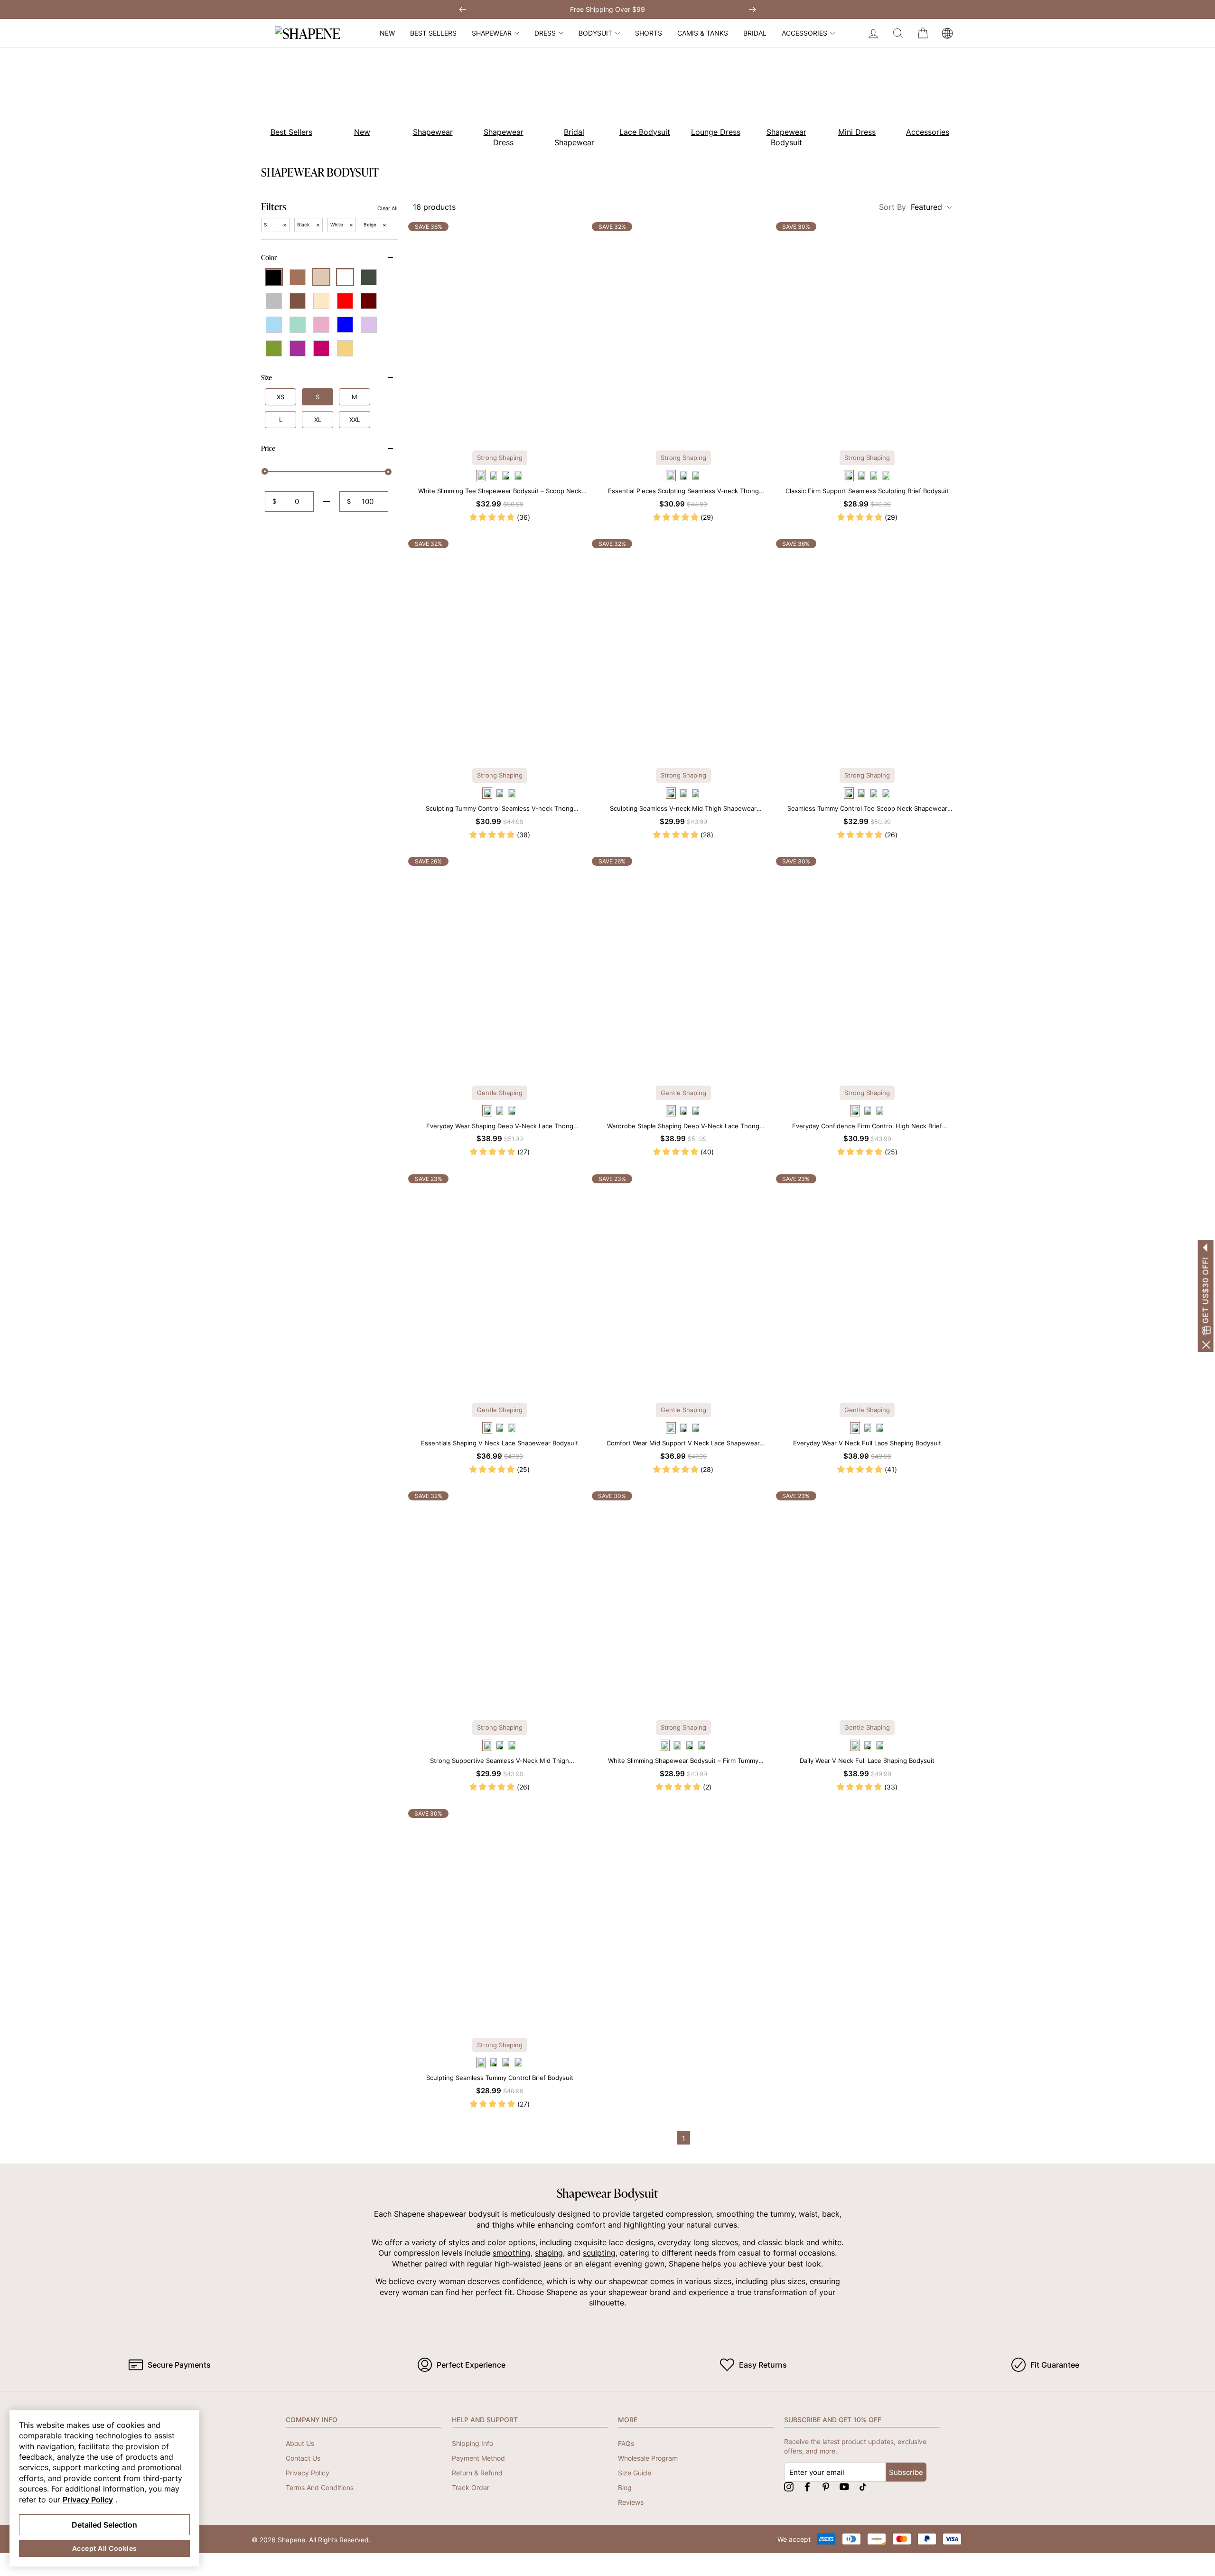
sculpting (599, 2253)
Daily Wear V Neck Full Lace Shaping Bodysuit (867, 1761)
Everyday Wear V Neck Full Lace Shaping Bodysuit (867, 1443)
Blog (625, 2487)
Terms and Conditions (320, 2487)
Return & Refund (477, 2473)
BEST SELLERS (433, 33)
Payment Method (478, 2458)
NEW (387, 33)
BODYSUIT (595, 33)
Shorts (649, 33)
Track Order (471, 2487)
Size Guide (635, 2473)
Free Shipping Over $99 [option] (607, 9)
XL (318, 420)
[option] (286, 99)
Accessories (804, 33)
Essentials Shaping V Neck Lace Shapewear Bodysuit (500, 1443)
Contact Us (303, 2458)
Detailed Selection (104, 2525)
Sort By (911, 207)
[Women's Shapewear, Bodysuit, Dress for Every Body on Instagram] (789, 2487)
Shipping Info (472, 2443)
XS (280, 397)
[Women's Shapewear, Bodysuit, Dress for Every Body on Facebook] (807, 2487)
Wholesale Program (648, 2458)
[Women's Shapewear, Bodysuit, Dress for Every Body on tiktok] (863, 2487)
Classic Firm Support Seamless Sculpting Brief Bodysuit (867, 491)
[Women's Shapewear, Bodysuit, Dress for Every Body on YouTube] (844, 2487)
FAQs (626, 2443)
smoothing (512, 2253)
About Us (300, 2443)
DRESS (545, 33)
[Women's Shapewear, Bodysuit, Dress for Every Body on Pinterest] (826, 2487)
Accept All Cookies (105, 2548)
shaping (549, 2253)
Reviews (631, 2502)
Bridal (755, 33)
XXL (355, 420)
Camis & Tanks (703, 33)
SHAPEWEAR (492, 33)
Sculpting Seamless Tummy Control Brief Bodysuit (500, 2078)
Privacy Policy (308, 2473)
